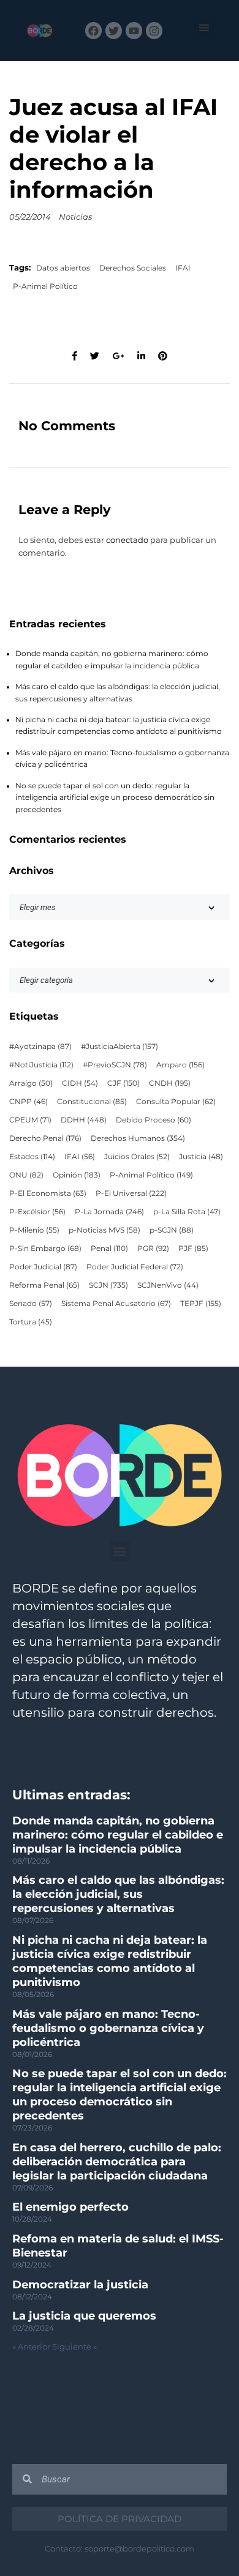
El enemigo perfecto (70, 2207)
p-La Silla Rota (187, 1212)
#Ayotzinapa (40, 1047)
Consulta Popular (176, 1102)
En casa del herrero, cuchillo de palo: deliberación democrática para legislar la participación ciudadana (117, 2162)
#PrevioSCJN (115, 1065)
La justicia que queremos (84, 2316)
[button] (204, 28)
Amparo (180, 1065)
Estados (32, 1157)
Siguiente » (74, 2347)
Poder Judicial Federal (135, 1267)
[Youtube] (134, 30)
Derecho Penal (45, 1138)
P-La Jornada (109, 1212)
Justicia (201, 1157)
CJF (123, 1083)
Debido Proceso (154, 1120)
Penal (109, 1249)
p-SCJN (172, 1230)
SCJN (108, 1285)
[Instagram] (154, 30)
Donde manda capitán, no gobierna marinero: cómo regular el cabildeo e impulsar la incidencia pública (118, 1835)
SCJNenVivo (168, 1285)
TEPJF (201, 1304)
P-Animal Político (45, 286)
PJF (193, 1249)
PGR (153, 1249)
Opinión (77, 1175)
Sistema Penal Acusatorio (116, 1304)
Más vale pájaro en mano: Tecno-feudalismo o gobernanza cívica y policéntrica (108, 2028)
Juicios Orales (137, 1157)
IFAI (183, 268)
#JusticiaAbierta (120, 1047)
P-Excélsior (37, 1212)
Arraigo (31, 1083)
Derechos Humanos (138, 1138)
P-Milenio (34, 1230)
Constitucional (92, 1102)
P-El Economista (48, 1193)
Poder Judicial (43, 1267)
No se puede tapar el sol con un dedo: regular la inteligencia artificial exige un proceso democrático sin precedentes (115, 798)
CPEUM (30, 1120)
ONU (26, 1175)
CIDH (80, 1083)
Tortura (31, 1322)
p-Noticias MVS (104, 1230)
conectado (127, 540)
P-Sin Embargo (45, 1249)
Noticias (75, 217)
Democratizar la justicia (80, 2285)
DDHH (84, 1120)
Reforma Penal (44, 1285)
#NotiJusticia (41, 1065)
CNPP (28, 1102)
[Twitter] (114, 30)
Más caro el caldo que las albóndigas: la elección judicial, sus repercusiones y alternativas (118, 1894)
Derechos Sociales (133, 268)
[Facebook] (93, 30)
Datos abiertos (63, 268)
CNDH (170, 1083)
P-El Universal (131, 1193)
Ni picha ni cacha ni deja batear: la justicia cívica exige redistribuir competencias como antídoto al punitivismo (110, 1961)
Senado (31, 1304)
